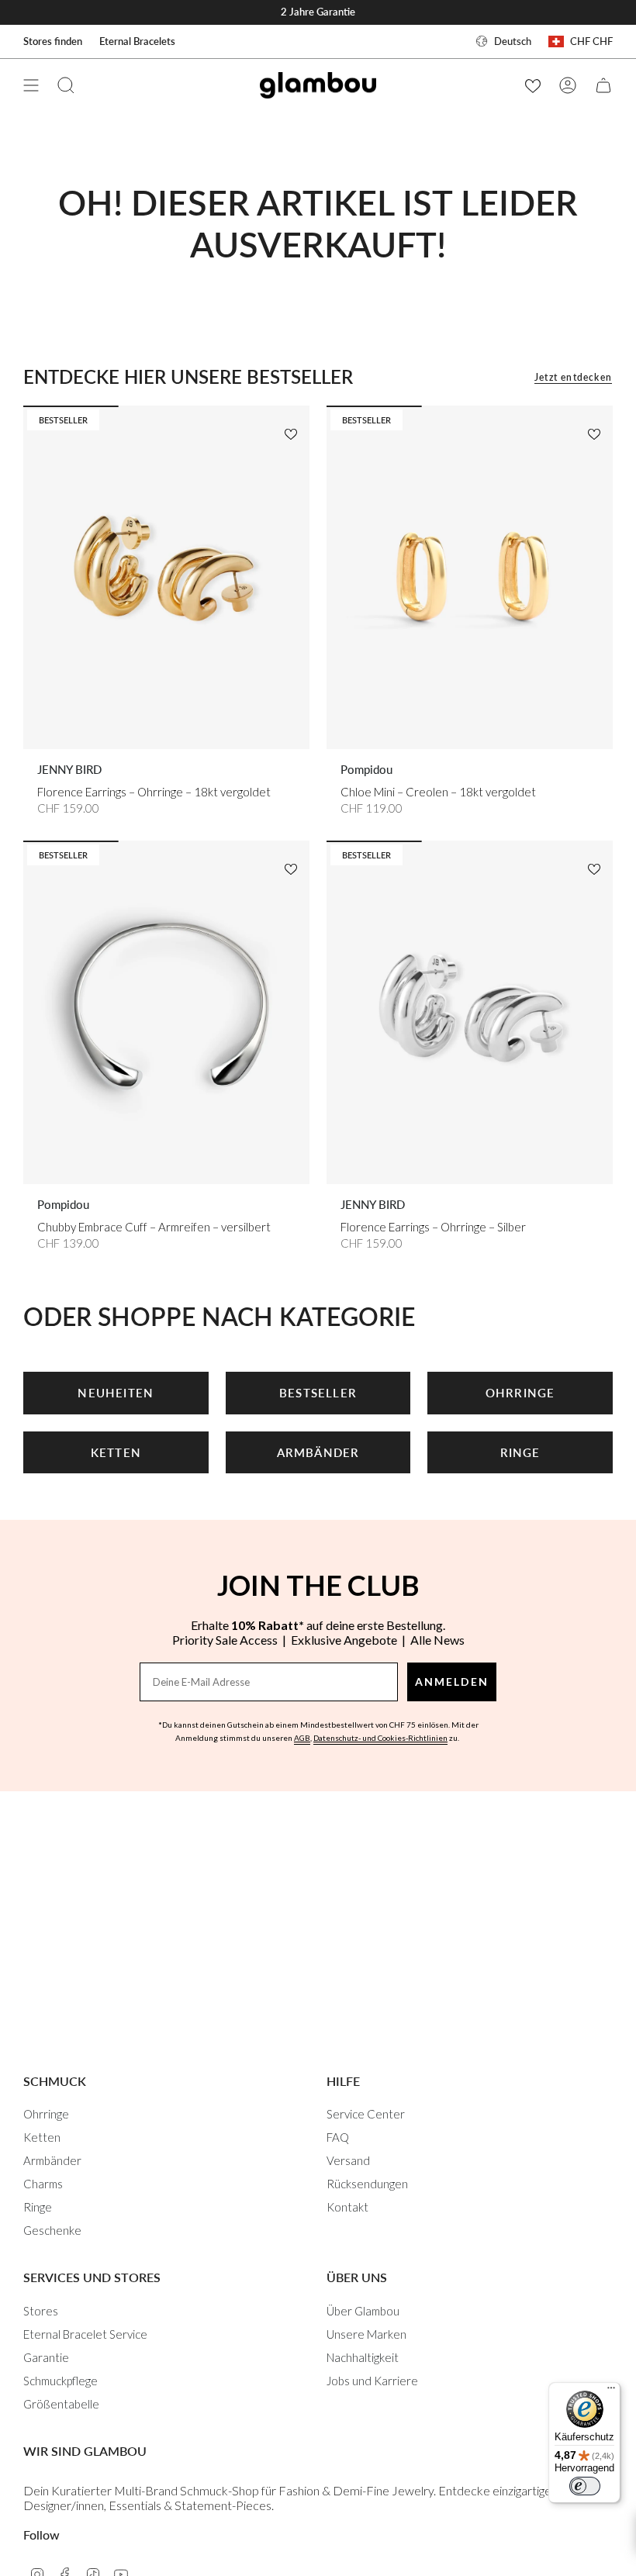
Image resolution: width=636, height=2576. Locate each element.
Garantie (46, 2357)
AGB (302, 1738)
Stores (41, 2311)
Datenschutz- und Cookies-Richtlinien (380, 1738)
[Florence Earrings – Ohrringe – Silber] (470, 1012)
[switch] (585, 2486)
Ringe (38, 2207)
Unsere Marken (366, 2334)
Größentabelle (61, 2404)
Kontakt (347, 2207)
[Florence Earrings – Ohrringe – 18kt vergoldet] (166, 577)
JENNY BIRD (69, 769)
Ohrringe (46, 2114)
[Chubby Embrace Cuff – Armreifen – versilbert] (166, 1012)
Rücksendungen (367, 2184)
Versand (348, 2160)
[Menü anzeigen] (31, 85)
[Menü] (611, 2391)
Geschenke (52, 2230)
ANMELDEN (452, 1682)
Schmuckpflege (60, 2381)
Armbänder (52, 2160)
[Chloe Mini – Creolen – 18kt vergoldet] (470, 577)
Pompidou (366, 769)
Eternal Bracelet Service (85, 2334)
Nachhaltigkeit (363, 2357)
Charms (43, 2184)
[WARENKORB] (603, 85)
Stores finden (53, 41)
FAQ (338, 2137)
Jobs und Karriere (372, 2381)
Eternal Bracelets (137, 41)
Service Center (366, 2114)
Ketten (42, 2137)
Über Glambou (363, 2311)
